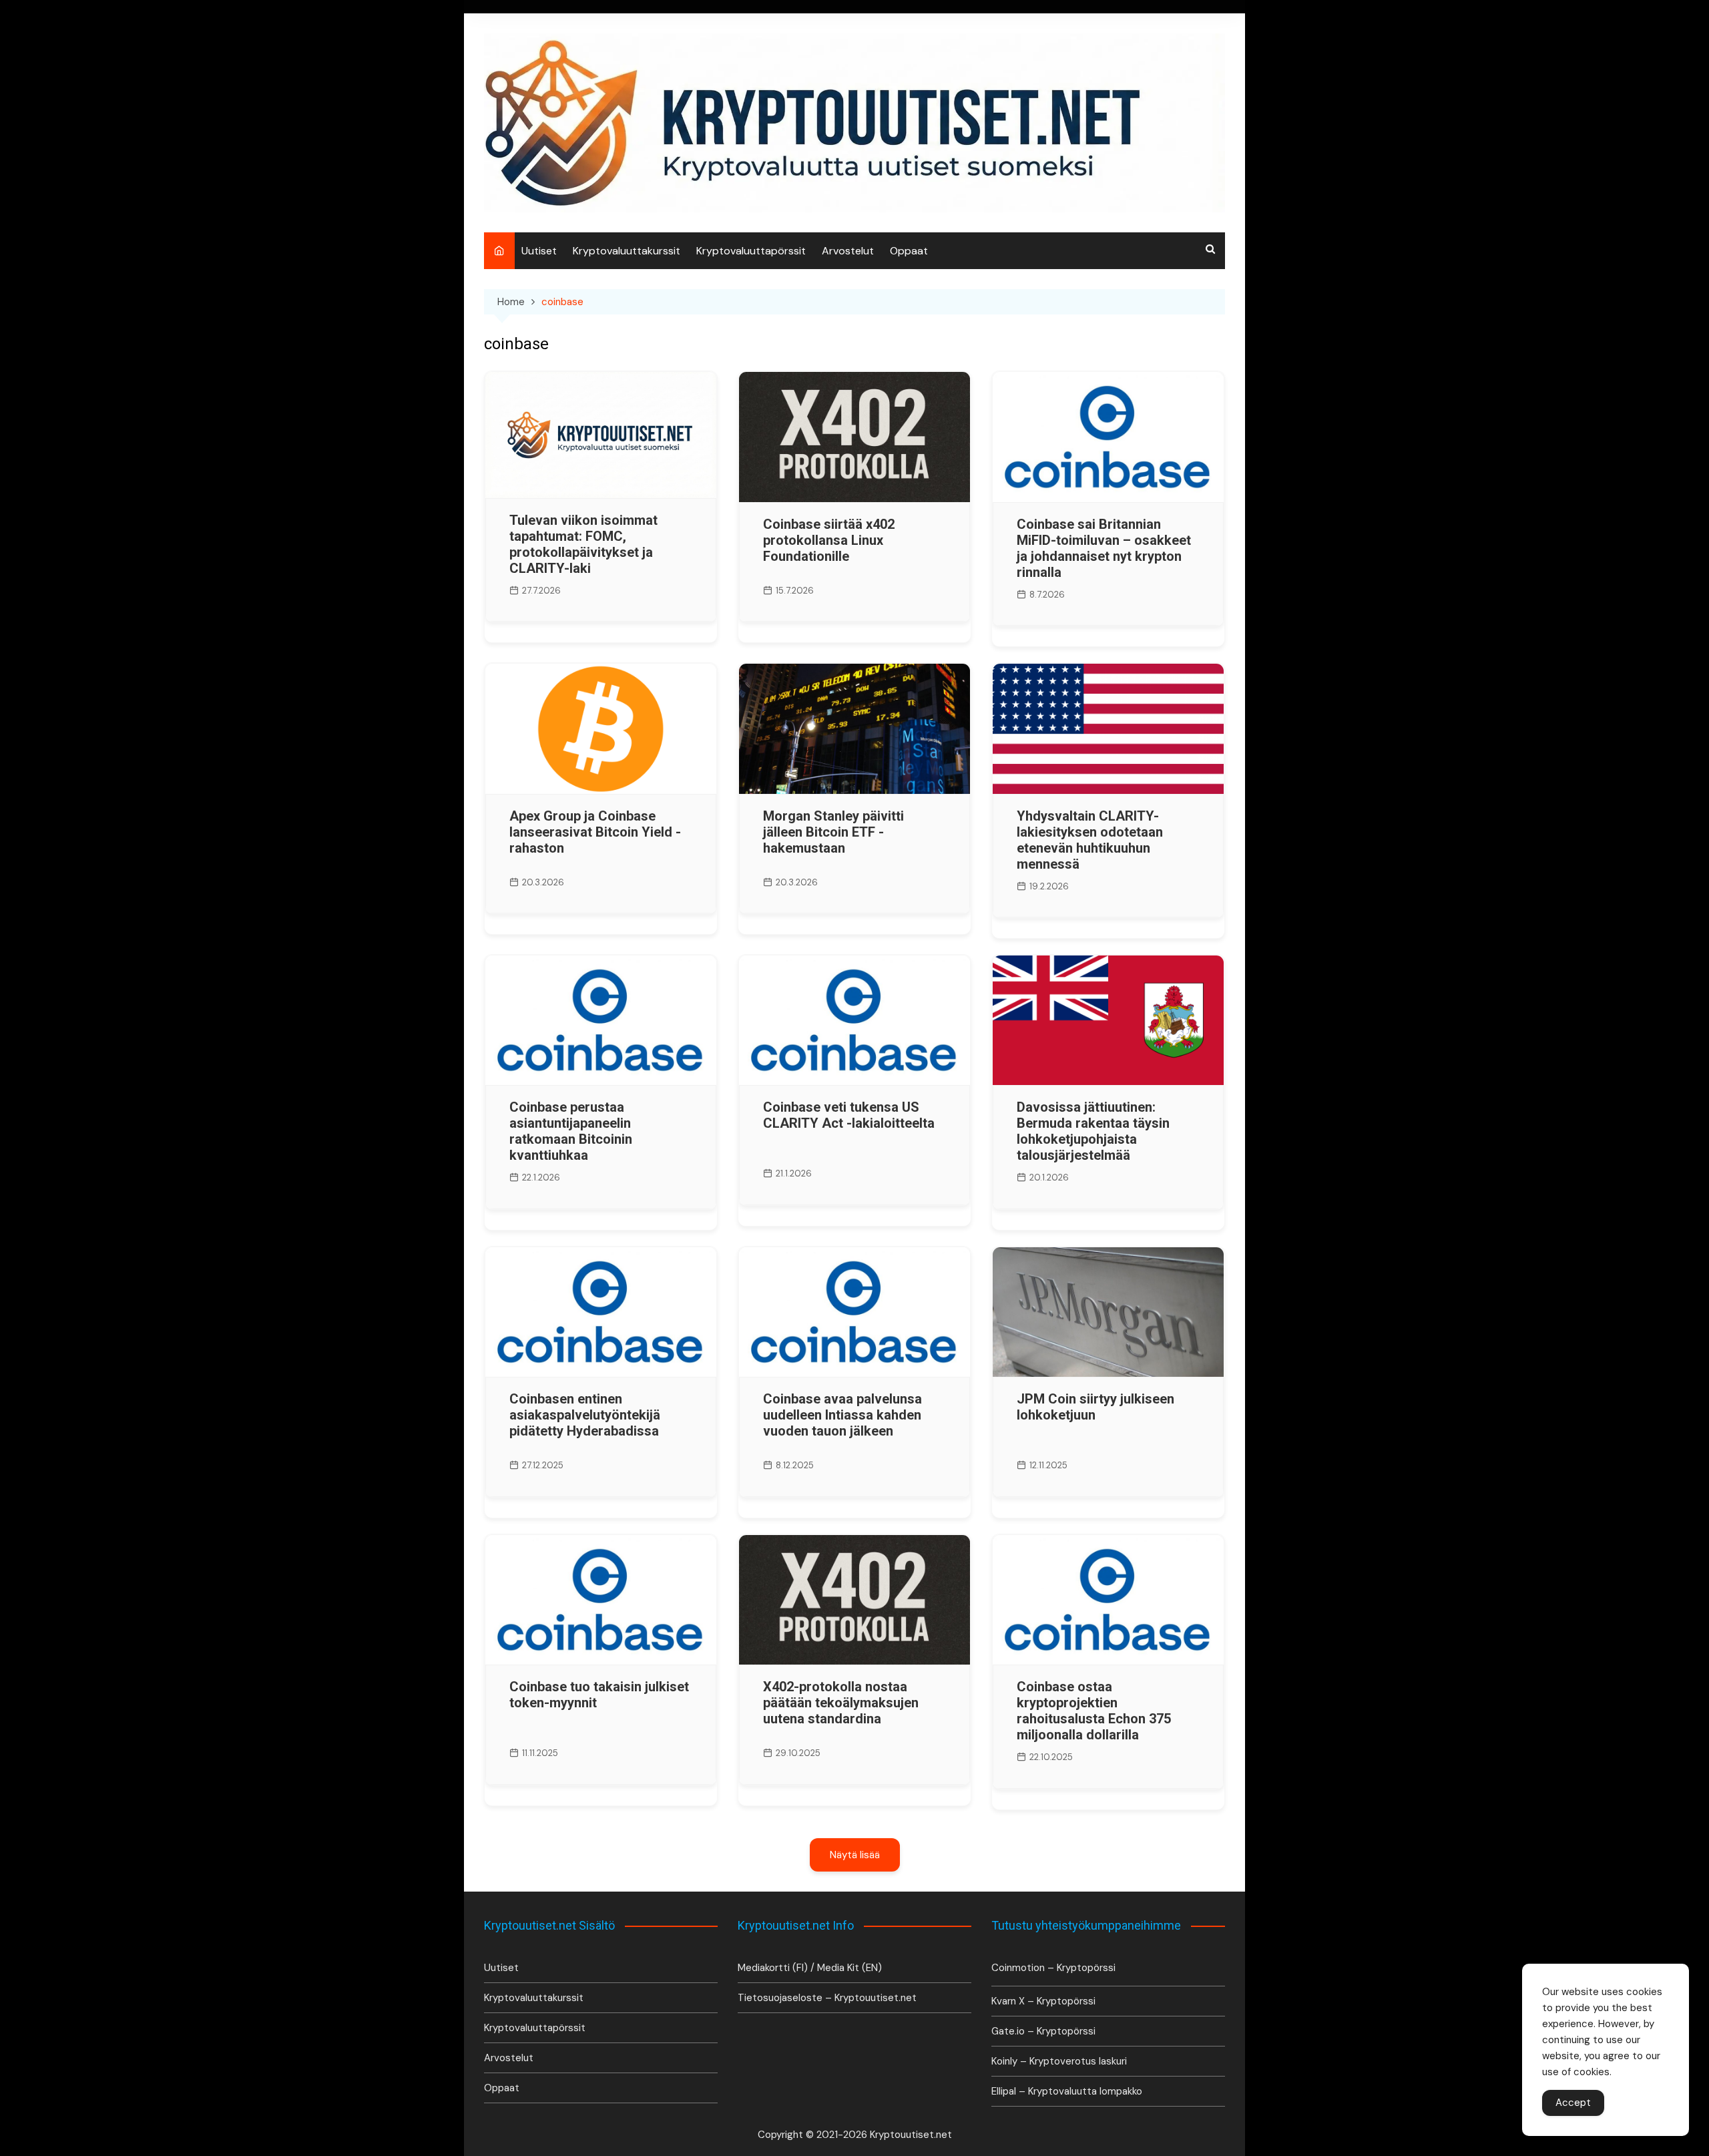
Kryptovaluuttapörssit (751, 251)
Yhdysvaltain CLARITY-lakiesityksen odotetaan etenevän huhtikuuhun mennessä (1090, 840)
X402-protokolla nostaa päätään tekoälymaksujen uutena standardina (841, 1703)
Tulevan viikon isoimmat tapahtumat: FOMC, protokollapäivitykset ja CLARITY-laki (583, 544)
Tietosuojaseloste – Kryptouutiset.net (827, 1998)
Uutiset (539, 251)
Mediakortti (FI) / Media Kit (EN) (810, 1968)
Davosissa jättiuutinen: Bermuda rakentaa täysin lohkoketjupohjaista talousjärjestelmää (1093, 1131)
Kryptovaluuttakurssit (627, 251)
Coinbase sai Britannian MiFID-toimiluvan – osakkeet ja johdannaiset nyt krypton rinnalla (1104, 548)
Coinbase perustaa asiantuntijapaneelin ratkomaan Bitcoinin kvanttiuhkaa (571, 1131)
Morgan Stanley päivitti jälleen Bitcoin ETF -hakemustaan (833, 832)
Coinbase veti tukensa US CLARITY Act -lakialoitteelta (849, 1115)
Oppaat (909, 251)
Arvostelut (848, 251)
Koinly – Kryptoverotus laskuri (1059, 2061)
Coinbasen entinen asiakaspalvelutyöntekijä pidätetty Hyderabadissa (585, 1415)
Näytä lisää (855, 1855)
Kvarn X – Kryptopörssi (1043, 2001)
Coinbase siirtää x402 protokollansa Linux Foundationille (829, 540)
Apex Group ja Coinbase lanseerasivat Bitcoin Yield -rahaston (595, 832)
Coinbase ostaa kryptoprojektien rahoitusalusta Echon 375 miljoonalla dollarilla (1094, 1711)
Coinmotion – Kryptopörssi (1053, 1968)
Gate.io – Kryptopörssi (1043, 2031)
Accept (1573, 2103)
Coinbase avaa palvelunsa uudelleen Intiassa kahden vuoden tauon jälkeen (842, 1415)
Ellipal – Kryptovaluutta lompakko (1067, 2091)
